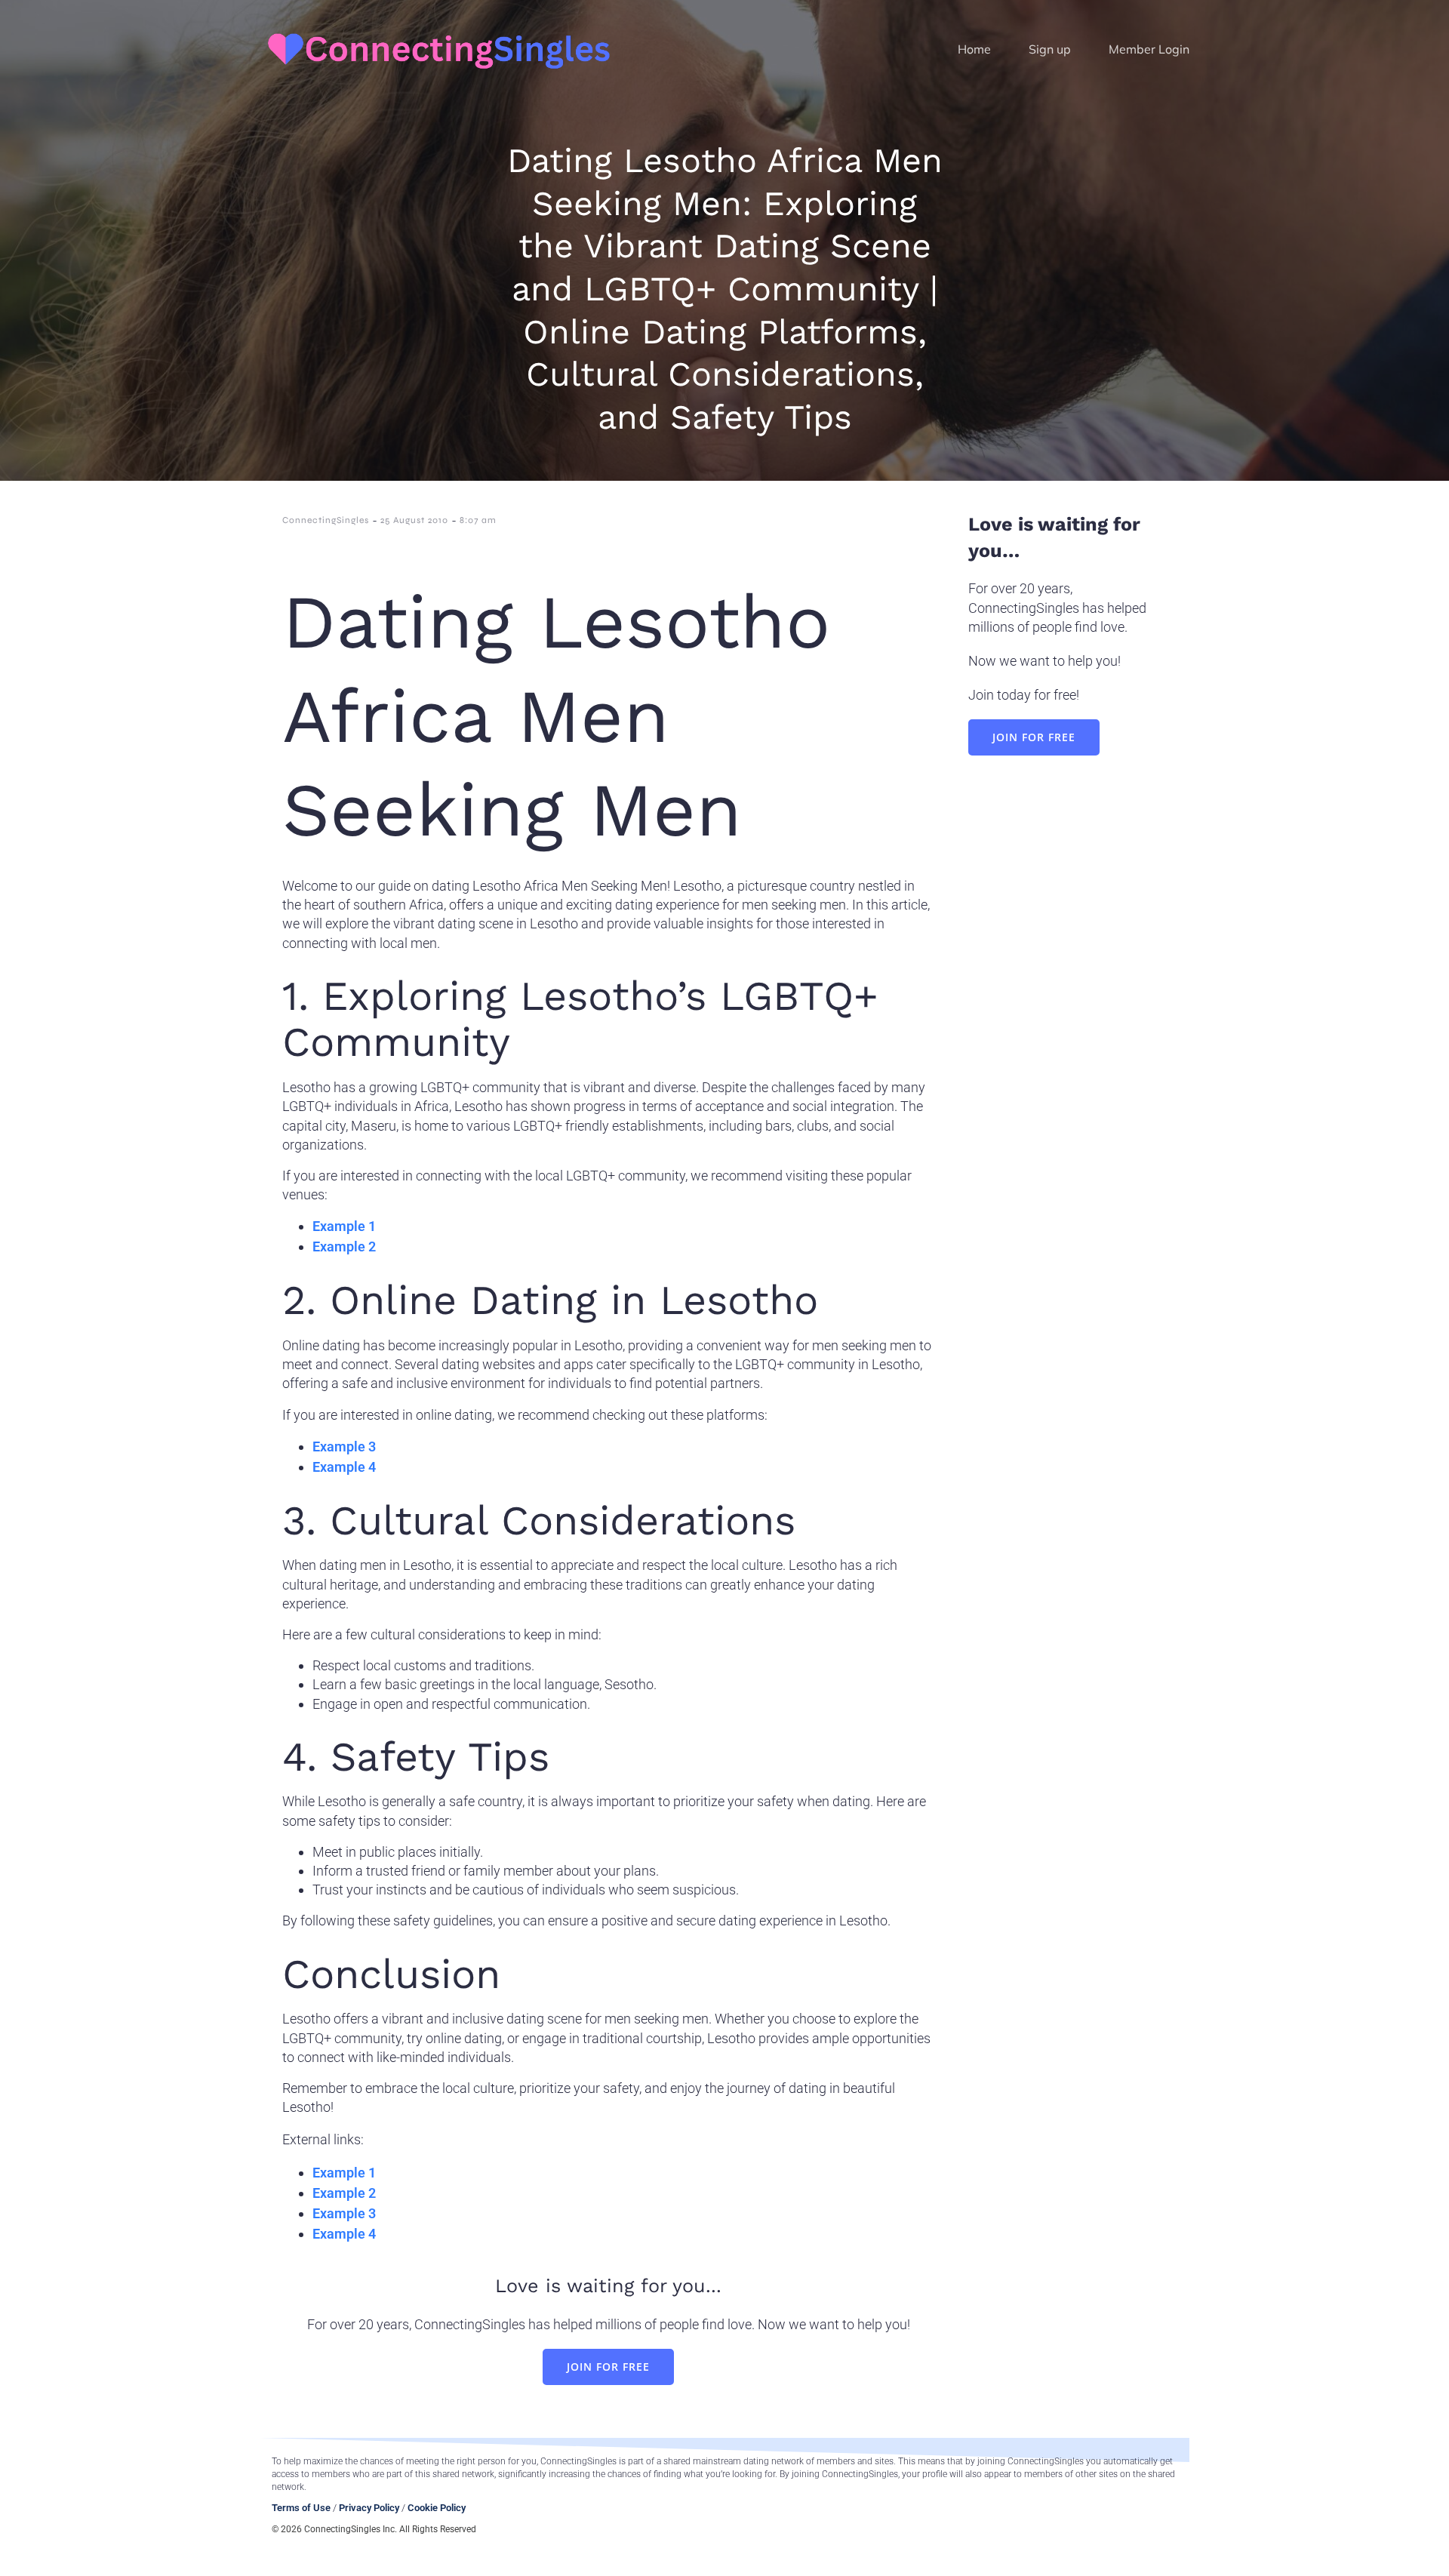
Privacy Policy (369, 2508)
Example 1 (344, 1226)
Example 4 (344, 1467)
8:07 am (478, 520)
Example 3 (344, 1446)
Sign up (1050, 49)
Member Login (1149, 49)
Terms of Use (301, 2508)
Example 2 (344, 1246)
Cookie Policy (437, 2508)
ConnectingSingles (326, 520)
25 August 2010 (414, 520)
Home (974, 49)
